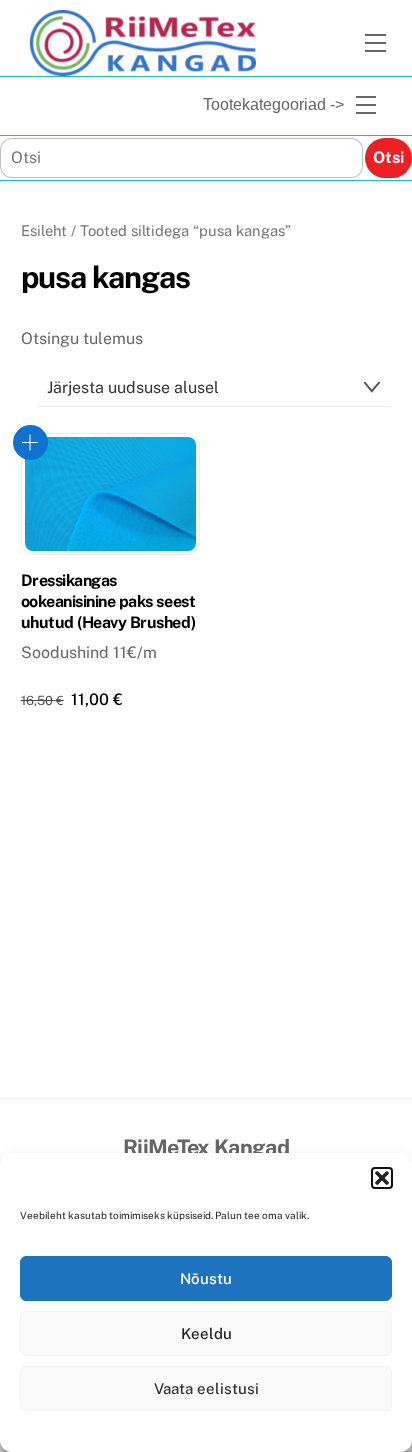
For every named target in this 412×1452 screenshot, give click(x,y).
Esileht (44, 230)
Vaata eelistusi (206, 1388)
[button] (382, 1178)
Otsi (388, 157)
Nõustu (206, 1278)
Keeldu (206, 1333)
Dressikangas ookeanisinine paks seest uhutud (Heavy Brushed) (108, 601)
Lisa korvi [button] (30, 442)
